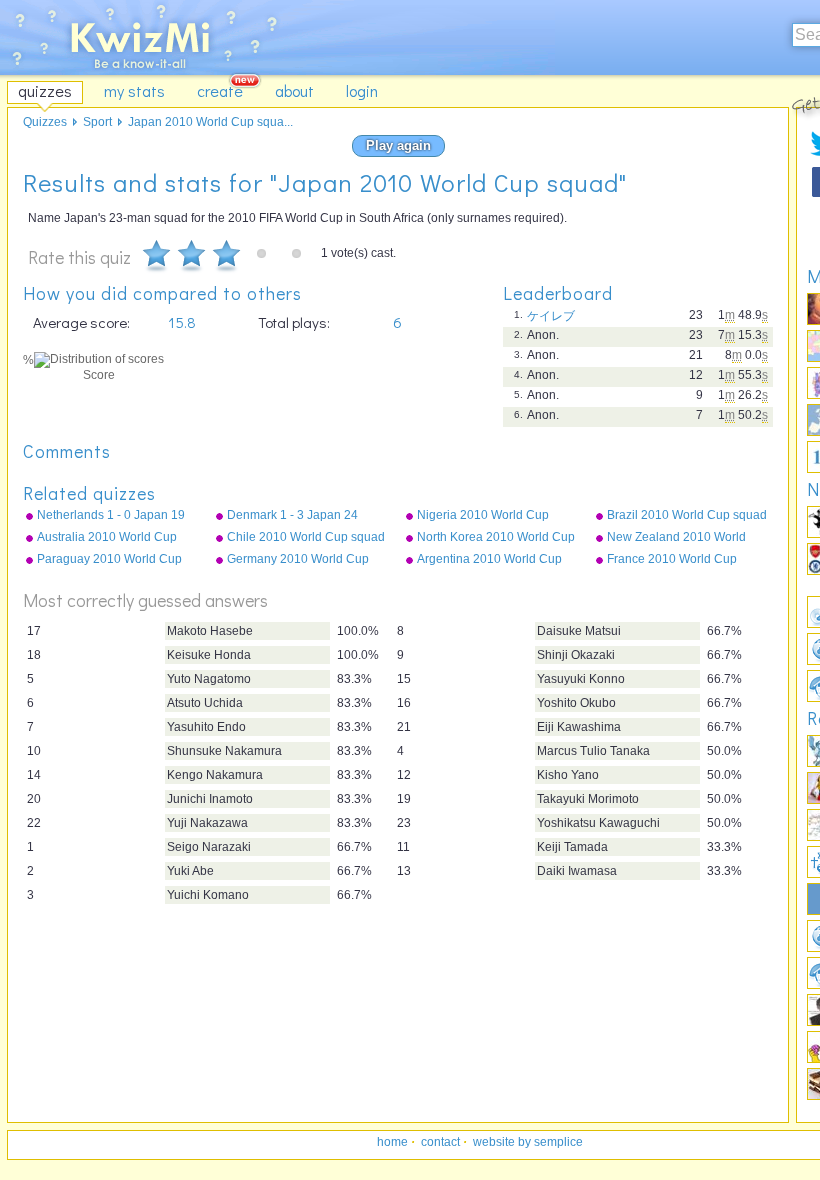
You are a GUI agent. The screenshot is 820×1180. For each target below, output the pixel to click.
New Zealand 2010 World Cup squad (676, 538)
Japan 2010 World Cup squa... (210, 122)
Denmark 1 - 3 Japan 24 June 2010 (292, 516)
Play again (398, 145)
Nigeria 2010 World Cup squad (483, 516)
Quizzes (45, 122)
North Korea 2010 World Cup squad (496, 538)
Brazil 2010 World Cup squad (687, 515)
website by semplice (528, 1142)
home (392, 1142)
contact (440, 1142)
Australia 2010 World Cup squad (107, 538)
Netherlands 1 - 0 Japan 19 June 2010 (111, 516)
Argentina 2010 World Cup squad (489, 560)
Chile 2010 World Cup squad (306, 537)
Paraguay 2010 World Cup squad (109, 560)
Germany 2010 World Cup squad (298, 560)
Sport (97, 122)
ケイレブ (551, 316)
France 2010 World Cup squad (672, 560)
